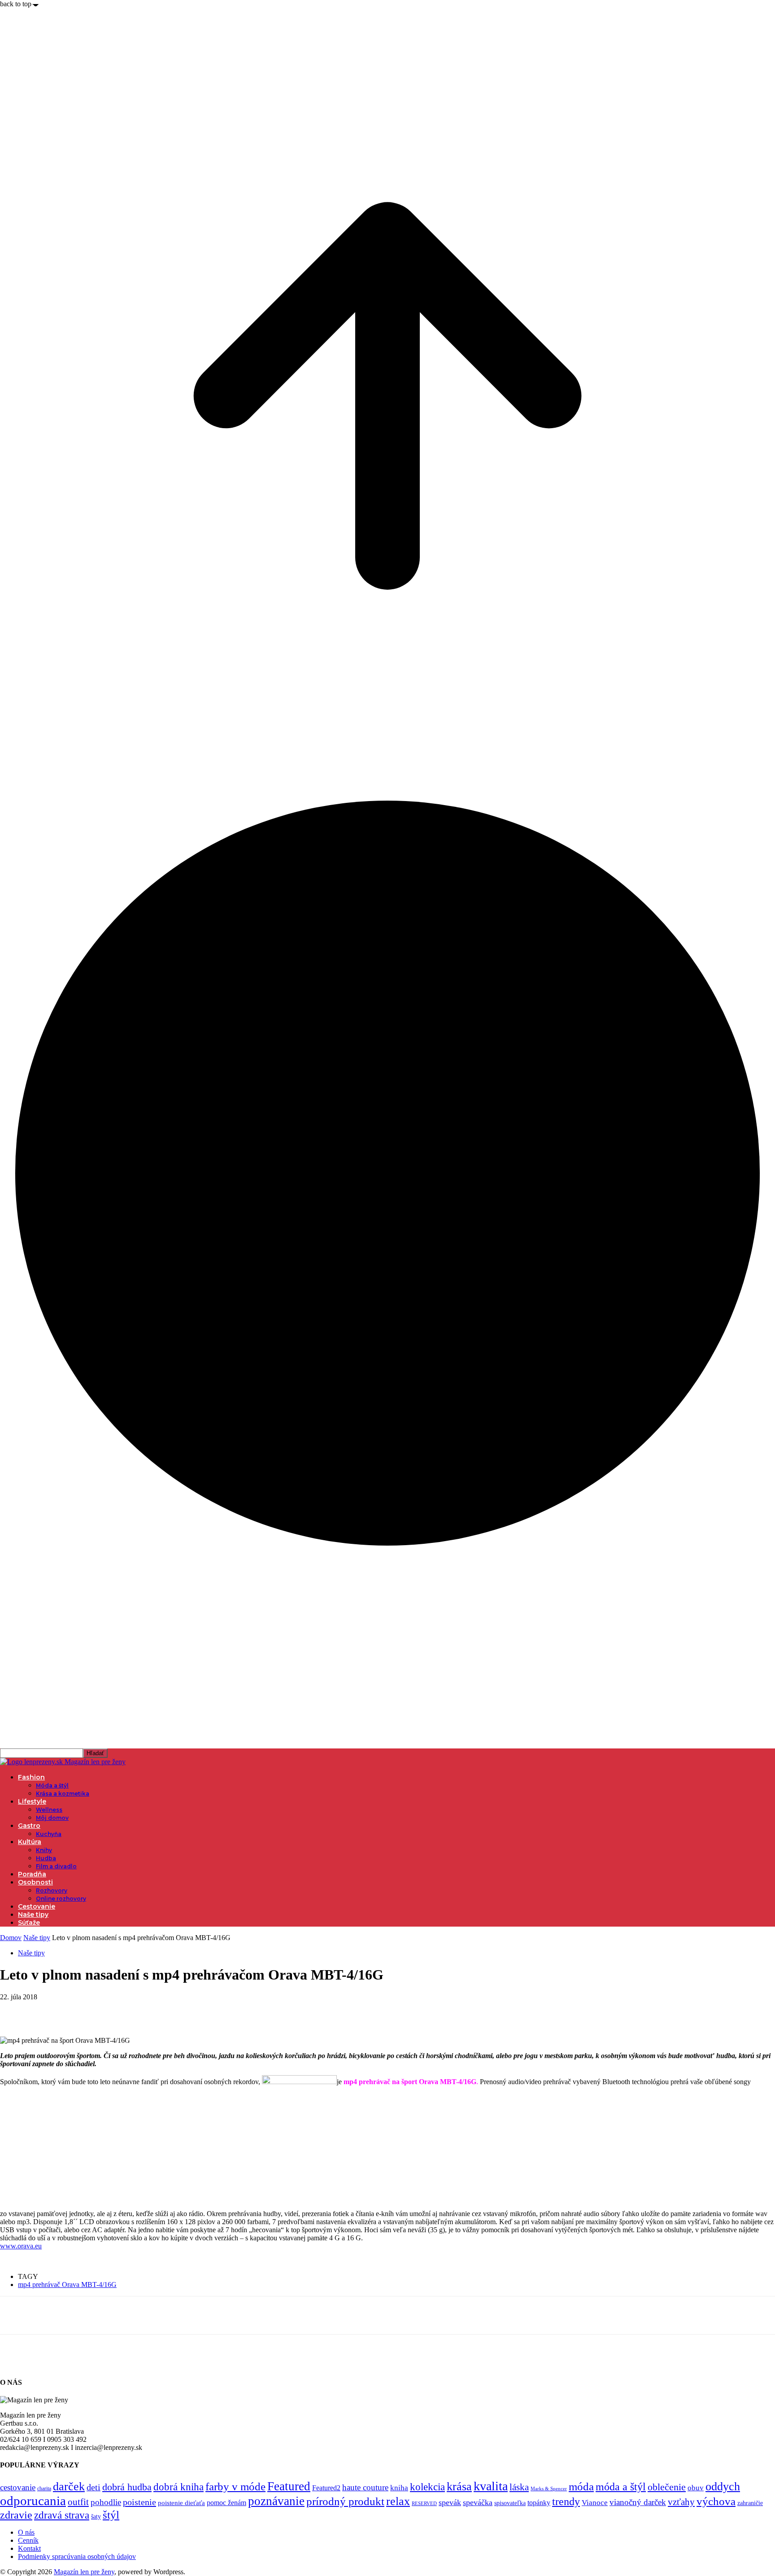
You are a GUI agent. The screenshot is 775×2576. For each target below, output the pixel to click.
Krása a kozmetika (63, 1794)
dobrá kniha (179, 2487)
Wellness (49, 1810)
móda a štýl (621, 2487)
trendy (566, 2502)
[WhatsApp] (112, 2011)
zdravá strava (62, 2515)
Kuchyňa (49, 1834)
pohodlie (106, 2502)
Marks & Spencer (549, 2488)
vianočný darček (638, 2502)
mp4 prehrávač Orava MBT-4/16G (67, 2285)
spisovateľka (510, 2503)
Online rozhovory (61, 1899)
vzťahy (681, 2502)
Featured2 (326, 2488)
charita (44, 2488)
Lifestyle (32, 1801)
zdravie (16, 2515)
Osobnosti (35, 1882)
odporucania (33, 2501)
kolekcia (427, 2487)
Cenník (28, 2540)
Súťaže (29, 1923)
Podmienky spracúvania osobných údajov (77, 2556)
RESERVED (424, 2504)
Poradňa (32, 1874)
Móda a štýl (52, 1785)
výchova (716, 2501)
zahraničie (750, 2503)
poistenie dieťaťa (181, 2503)
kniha (399, 2488)
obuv (696, 2488)
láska (519, 2487)
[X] (47, 2011)
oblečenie (667, 2487)
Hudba (46, 1858)
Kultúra (30, 1842)
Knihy (44, 1850)
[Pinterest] (79, 2011)
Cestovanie (37, 1906)
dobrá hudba (127, 2487)
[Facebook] (15, 2011)
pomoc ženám (226, 2503)
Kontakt (29, 2548)
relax (398, 2501)
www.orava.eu (21, 2246)
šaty (96, 2517)
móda (581, 2486)
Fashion (31, 1777)
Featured (289, 2486)
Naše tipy (33, 1914)
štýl (111, 2515)
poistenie (139, 2502)
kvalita (491, 2486)
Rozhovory (52, 1890)
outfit (78, 2502)
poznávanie (276, 2501)
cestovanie (18, 2487)
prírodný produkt (345, 2501)
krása (459, 2486)
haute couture (365, 2487)
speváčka (478, 2502)
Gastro (29, 1826)
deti (94, 2487)
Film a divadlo (56, 1866)
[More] (144, 2011)
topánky (539, 2503)
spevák (450, 2502)
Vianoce (595, 2503)
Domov (11, 1938)
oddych (723, 2486)
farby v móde (235, 2486)
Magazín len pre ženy (84, 2572)
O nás (26, 2532)
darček (69, 2486)
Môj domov (52, 1818)
